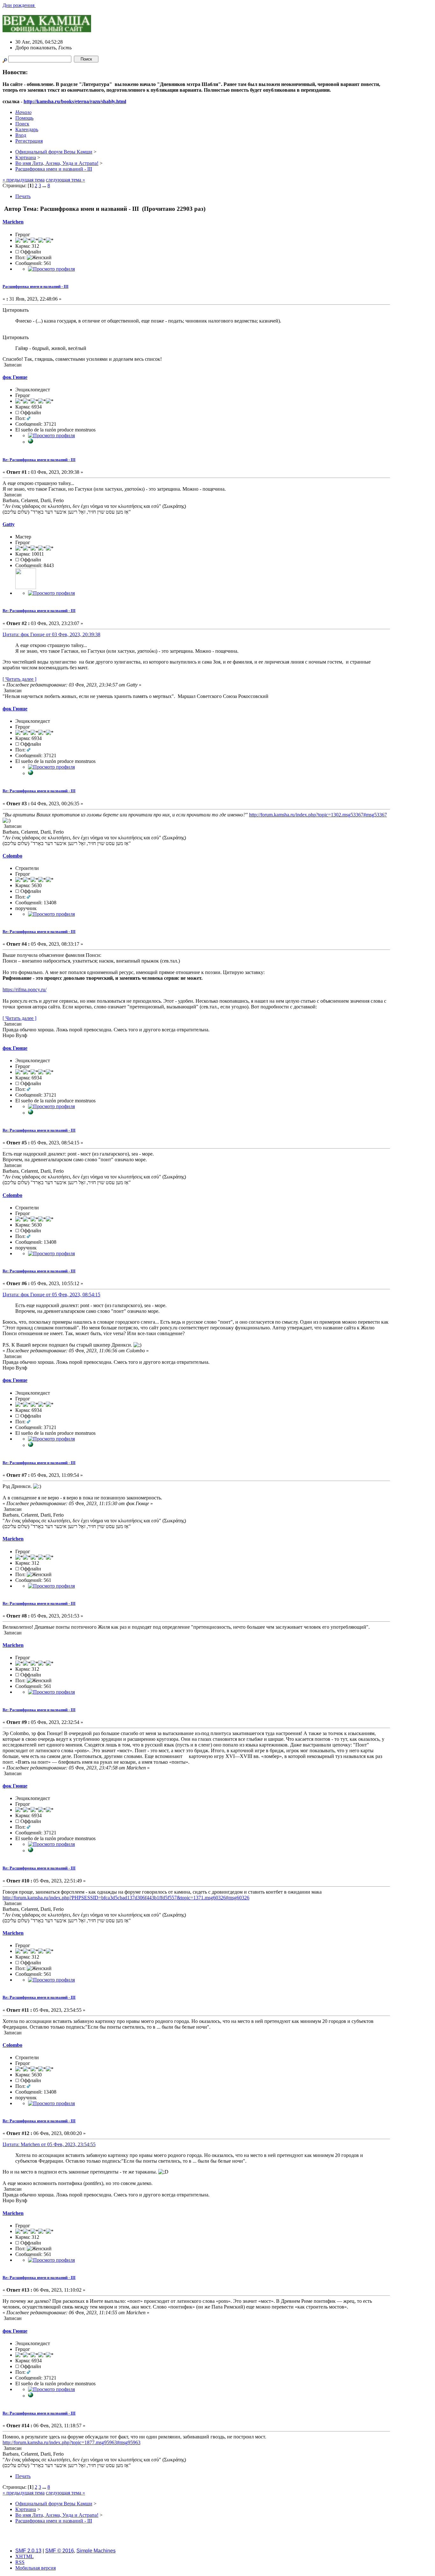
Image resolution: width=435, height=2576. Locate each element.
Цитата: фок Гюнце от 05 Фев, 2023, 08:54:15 (51, 1295)
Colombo (12, 856)
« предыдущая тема (24, 180)
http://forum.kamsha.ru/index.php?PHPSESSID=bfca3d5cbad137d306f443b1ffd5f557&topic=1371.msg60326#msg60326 (126, 1898)
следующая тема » (65, 180)
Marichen (13, 222)
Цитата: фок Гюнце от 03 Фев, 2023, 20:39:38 (51, 634)
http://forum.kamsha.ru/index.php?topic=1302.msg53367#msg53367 (318, 815)
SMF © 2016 (60, 2551)
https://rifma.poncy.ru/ (25, 989)
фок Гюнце (15, 377)
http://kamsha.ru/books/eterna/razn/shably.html (75, 101)
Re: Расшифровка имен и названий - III (39, 460)
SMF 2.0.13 (28, 2551)
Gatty (9, 524)
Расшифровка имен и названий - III (36, 286)
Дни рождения (19, 5)
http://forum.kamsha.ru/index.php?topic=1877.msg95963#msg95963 (71, 2442)
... (45, 185)
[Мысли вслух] (31, 442)
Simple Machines (96, 2551)
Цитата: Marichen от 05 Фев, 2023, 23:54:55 (49, 2144)
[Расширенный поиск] (5, 59)
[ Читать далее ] (19, 679)
